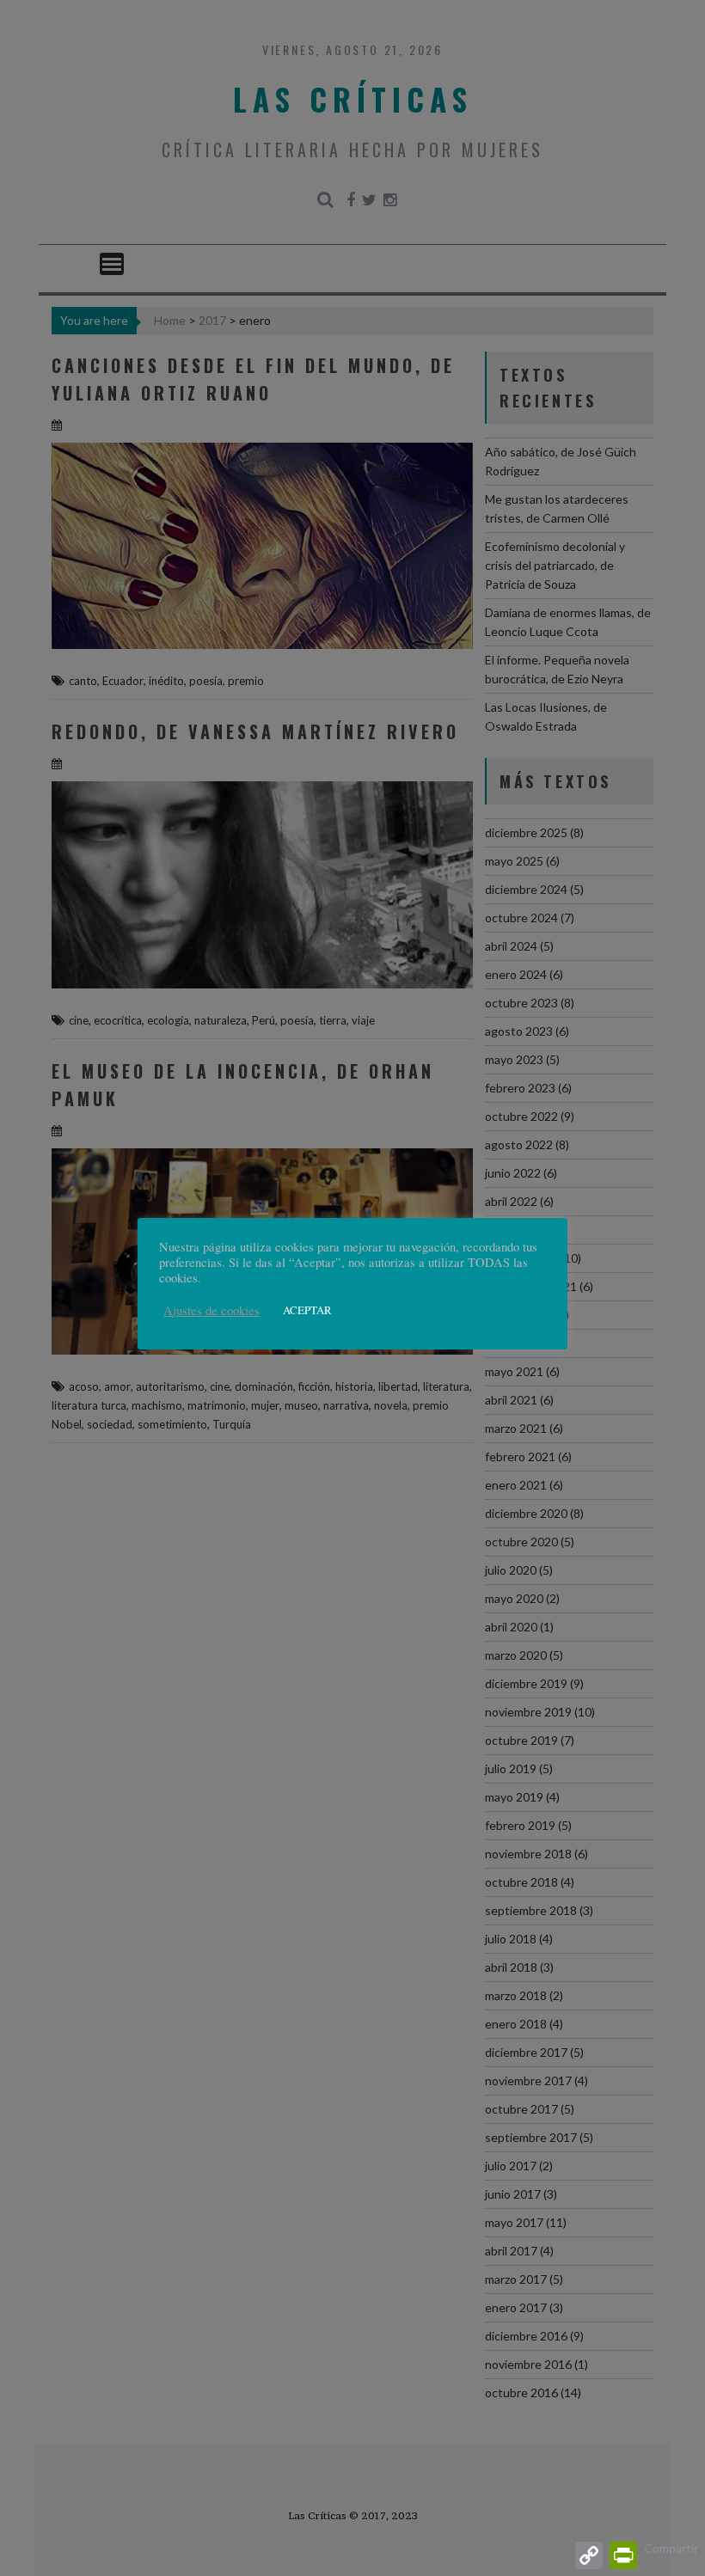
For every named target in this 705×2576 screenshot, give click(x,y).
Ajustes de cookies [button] (211, 1311)
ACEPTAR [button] (307, 1310)
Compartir (671, 2548)
